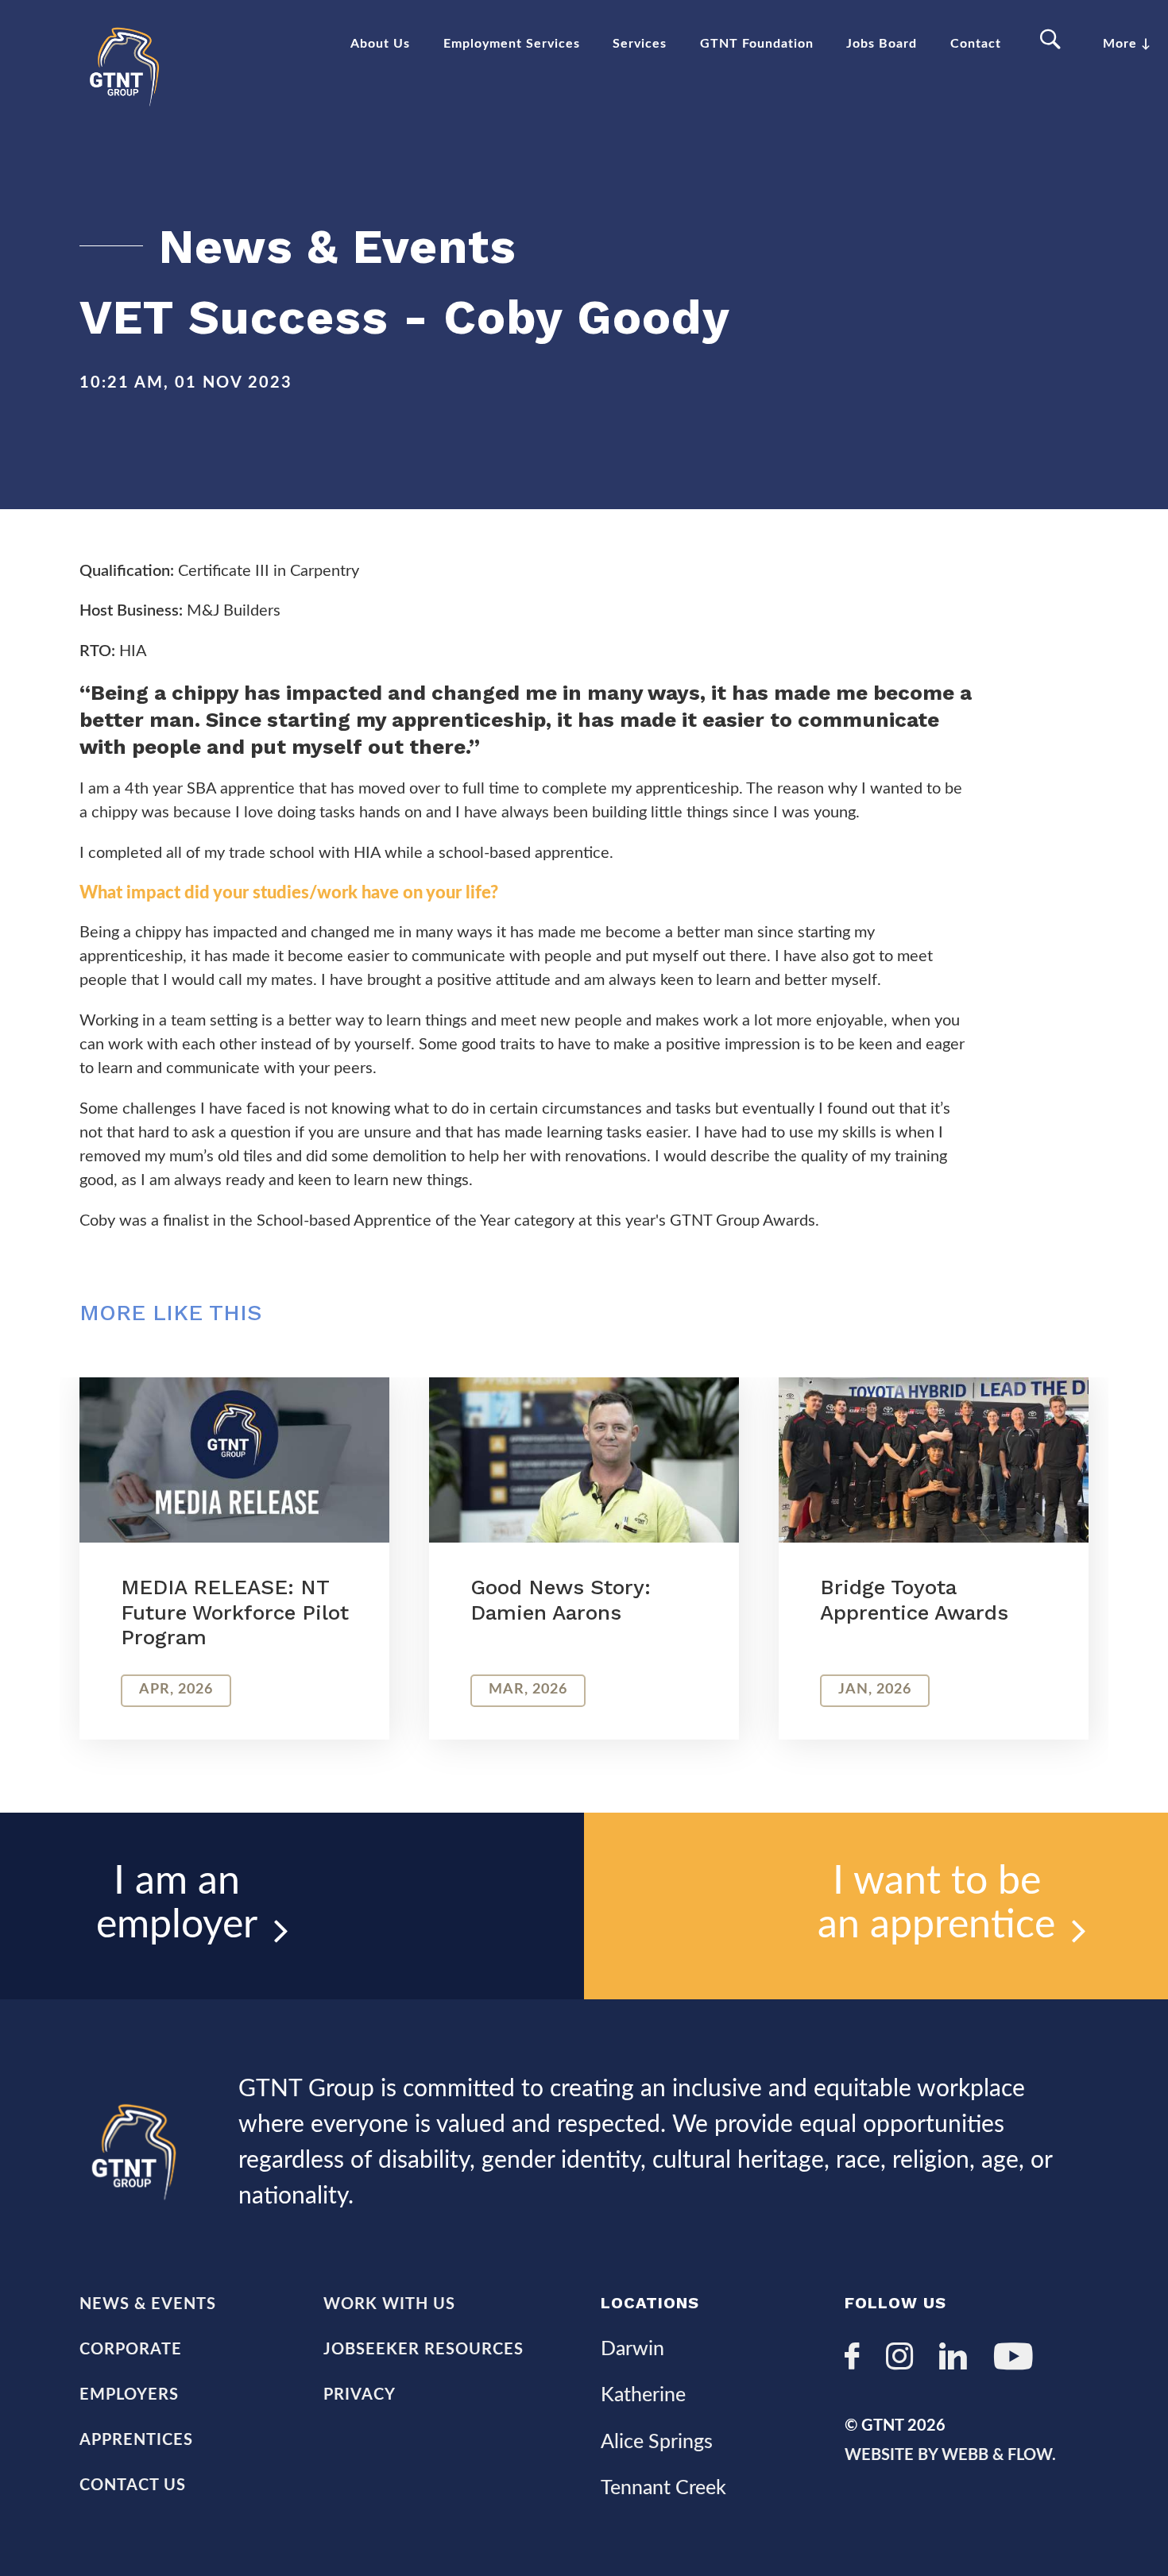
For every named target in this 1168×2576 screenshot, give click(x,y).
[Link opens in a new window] (859, 2359)
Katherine (643, 2395)
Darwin (632, 2349)
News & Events (148, 2304)
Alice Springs (657, 2442)
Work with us (389, 2304)
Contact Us (133, 2485)
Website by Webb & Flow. (950, 2455)
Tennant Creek (663, 2488)
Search (1052, 40)
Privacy (360, 2395)
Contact (976, 44)
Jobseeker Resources (423, 2350)
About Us (380, 44)
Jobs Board (882, 44)
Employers (129, 2395)
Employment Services (512, 44)
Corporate (131, 2350)
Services (640, 44)
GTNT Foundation (757, 44)
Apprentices (136, 2440)
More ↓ (1127, 44)
